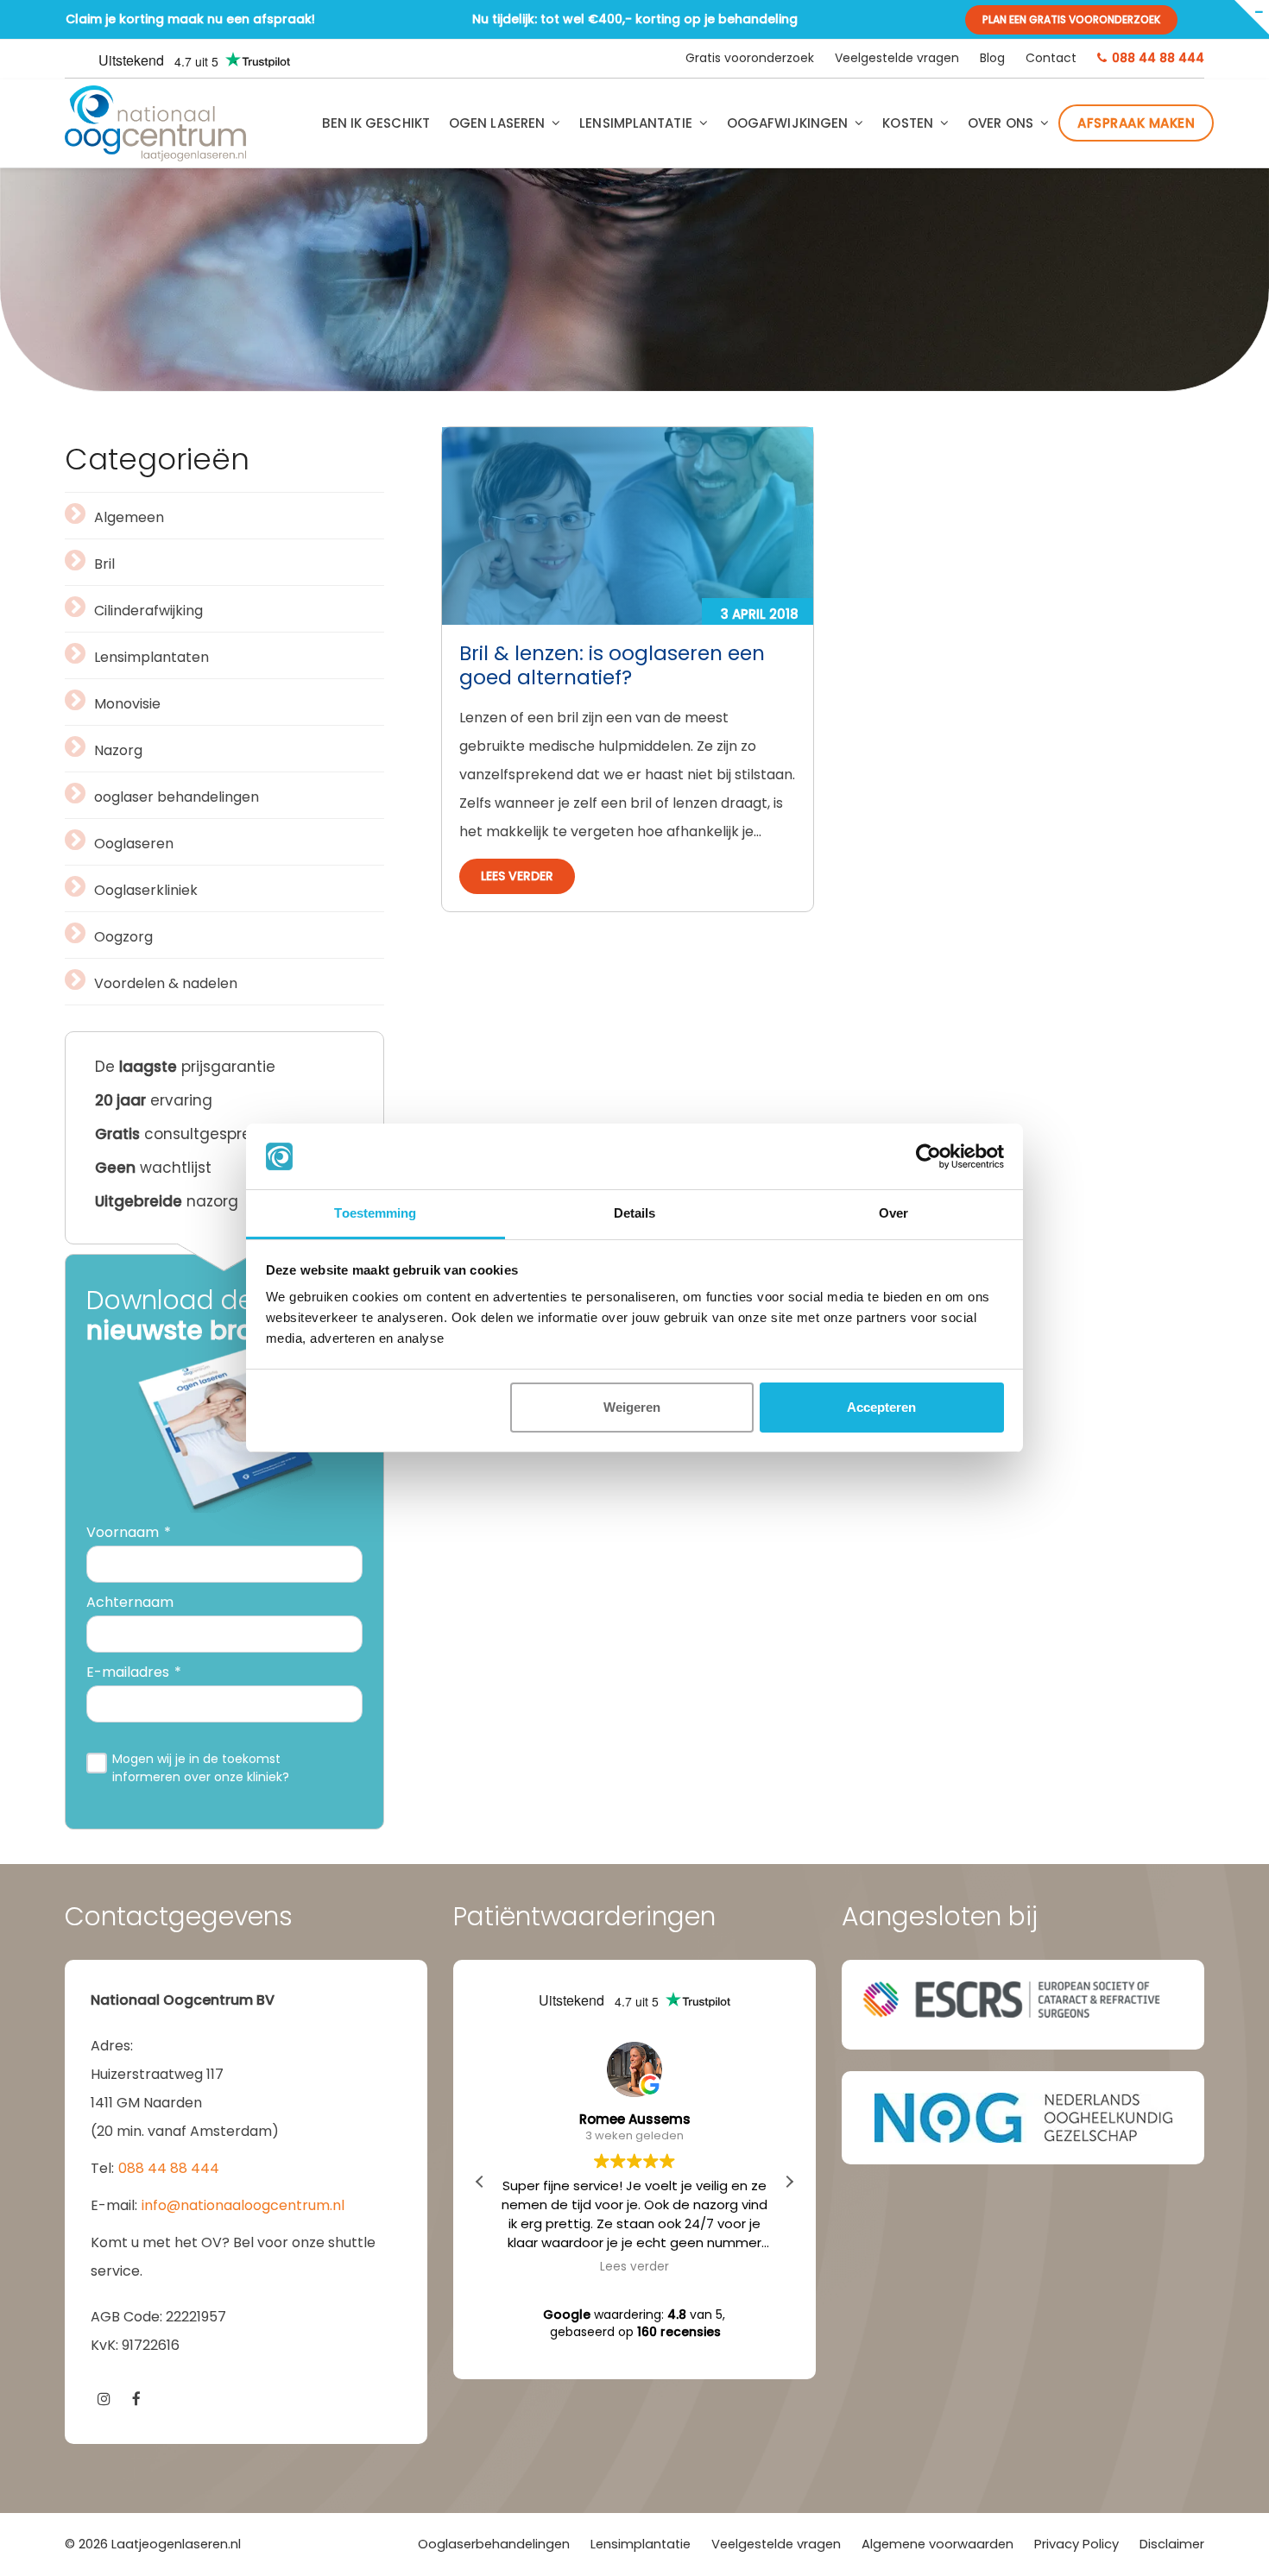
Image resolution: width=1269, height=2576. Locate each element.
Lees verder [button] (634, 2267)
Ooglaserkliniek (146, 890)
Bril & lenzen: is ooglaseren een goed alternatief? (612, 665)
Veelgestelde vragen (776, 2544)
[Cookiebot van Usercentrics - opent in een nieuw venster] (928, 1156)
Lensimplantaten (152, 657)
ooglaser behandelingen (177, 797)
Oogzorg (123, 937)
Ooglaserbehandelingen (494, 2544)
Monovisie (127, 704)
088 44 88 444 (169, 2168)
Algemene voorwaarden (938, 2544)
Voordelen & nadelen (166, 983)
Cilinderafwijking (148, 611)
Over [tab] (893, 1213)
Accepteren (881, 1407)
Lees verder (517, 876)
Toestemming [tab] (375, 1213)
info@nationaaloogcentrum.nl (243, 2205)
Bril (104, 564)
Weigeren (632, 1407)
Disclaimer (1172, 2544)
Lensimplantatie (641, 2544)
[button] (789, 2182)
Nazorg (118, 750)
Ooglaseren (134, 844)
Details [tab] (635, 1213)
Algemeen (129, 517)
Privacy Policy (1076, 2544)
